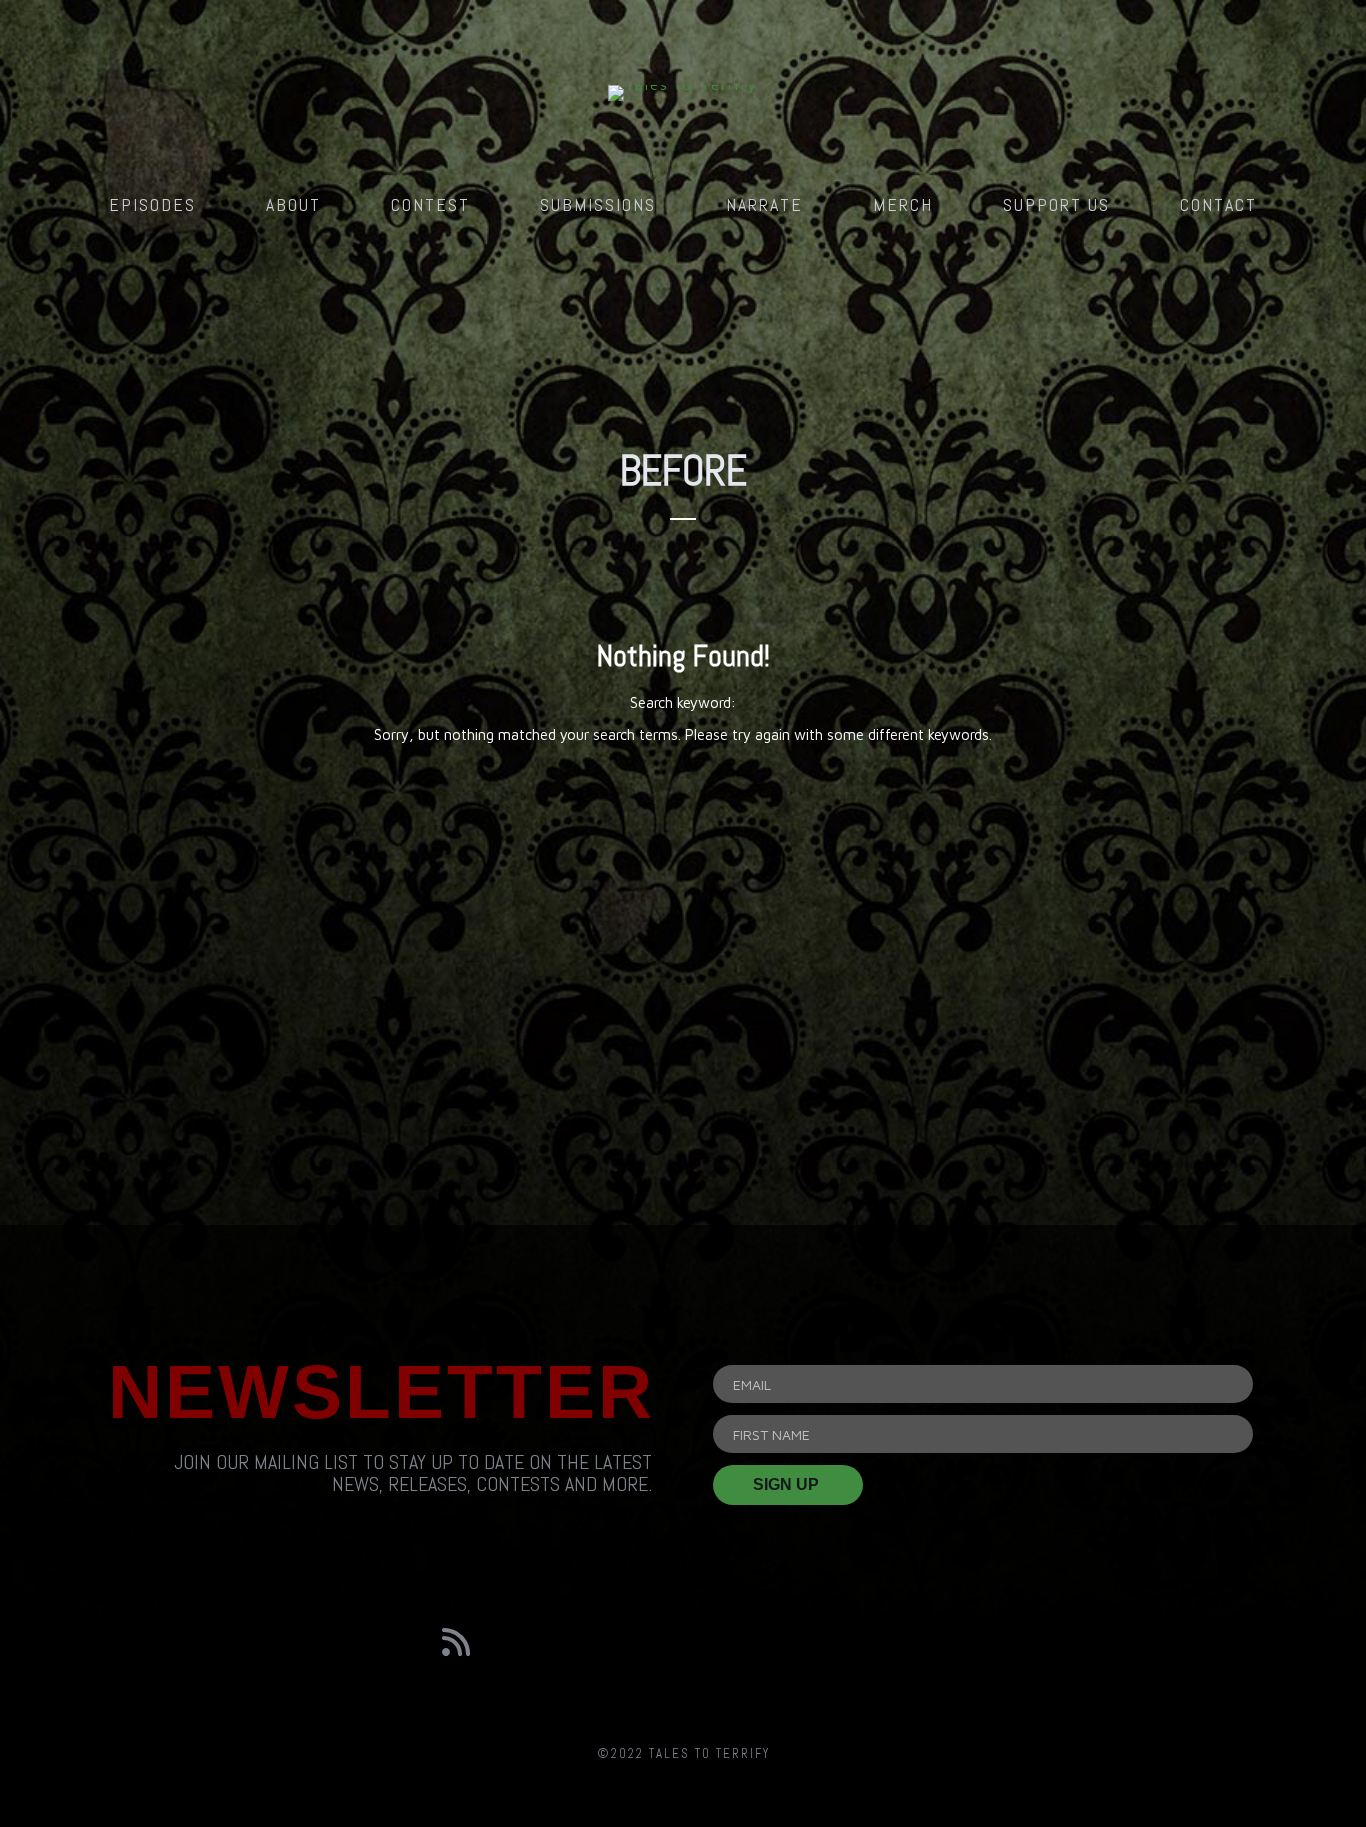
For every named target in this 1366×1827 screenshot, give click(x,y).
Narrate (764, 204)
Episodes (152, 204)
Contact (1218, 204)
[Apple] (910, 1642)
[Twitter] (683, 1642)
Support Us (1056, 204)
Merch (903, 204)
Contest (430, 204)
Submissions (598, 204)
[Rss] (456, 1642)
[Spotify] (797, 1642)
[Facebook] (570, 1642)
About (293, 204)
